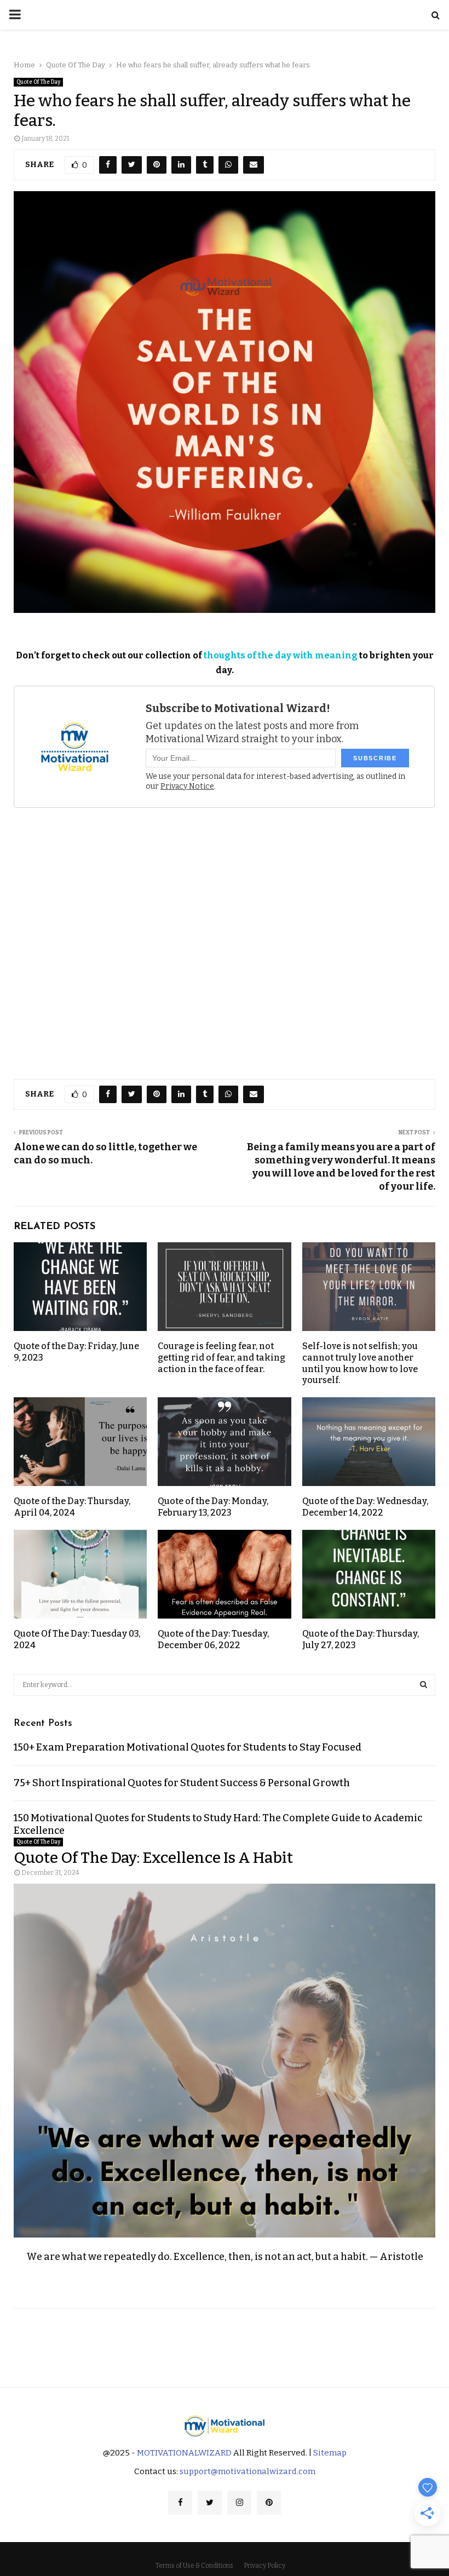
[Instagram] (239, 2503)
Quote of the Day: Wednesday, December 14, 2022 (365, 1507)
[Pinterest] (269, 2503)
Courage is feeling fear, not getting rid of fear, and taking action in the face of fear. (221, 1358)
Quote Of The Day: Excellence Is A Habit (153, 1858)
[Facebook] (180, 2503)
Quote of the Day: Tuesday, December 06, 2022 (213, 1639)
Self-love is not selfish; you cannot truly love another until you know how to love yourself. (360, 1363)
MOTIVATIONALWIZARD (184, 2453)
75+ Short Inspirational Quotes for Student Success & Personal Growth (182, 1783)
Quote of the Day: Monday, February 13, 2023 (213, 1507)
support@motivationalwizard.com (247, 2471)
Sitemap (330, 2453)
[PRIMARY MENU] (15, 15)
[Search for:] (225, 1684)
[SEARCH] (424, 1685)
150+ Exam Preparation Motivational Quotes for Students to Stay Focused (188, 1747)
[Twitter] (210, 2503)
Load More (225, 2339)
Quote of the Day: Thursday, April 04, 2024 (72, 1507)
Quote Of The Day (38, 82)
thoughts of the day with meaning (281, 655)
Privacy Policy (264, 2566)
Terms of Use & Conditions (194, 2566)
